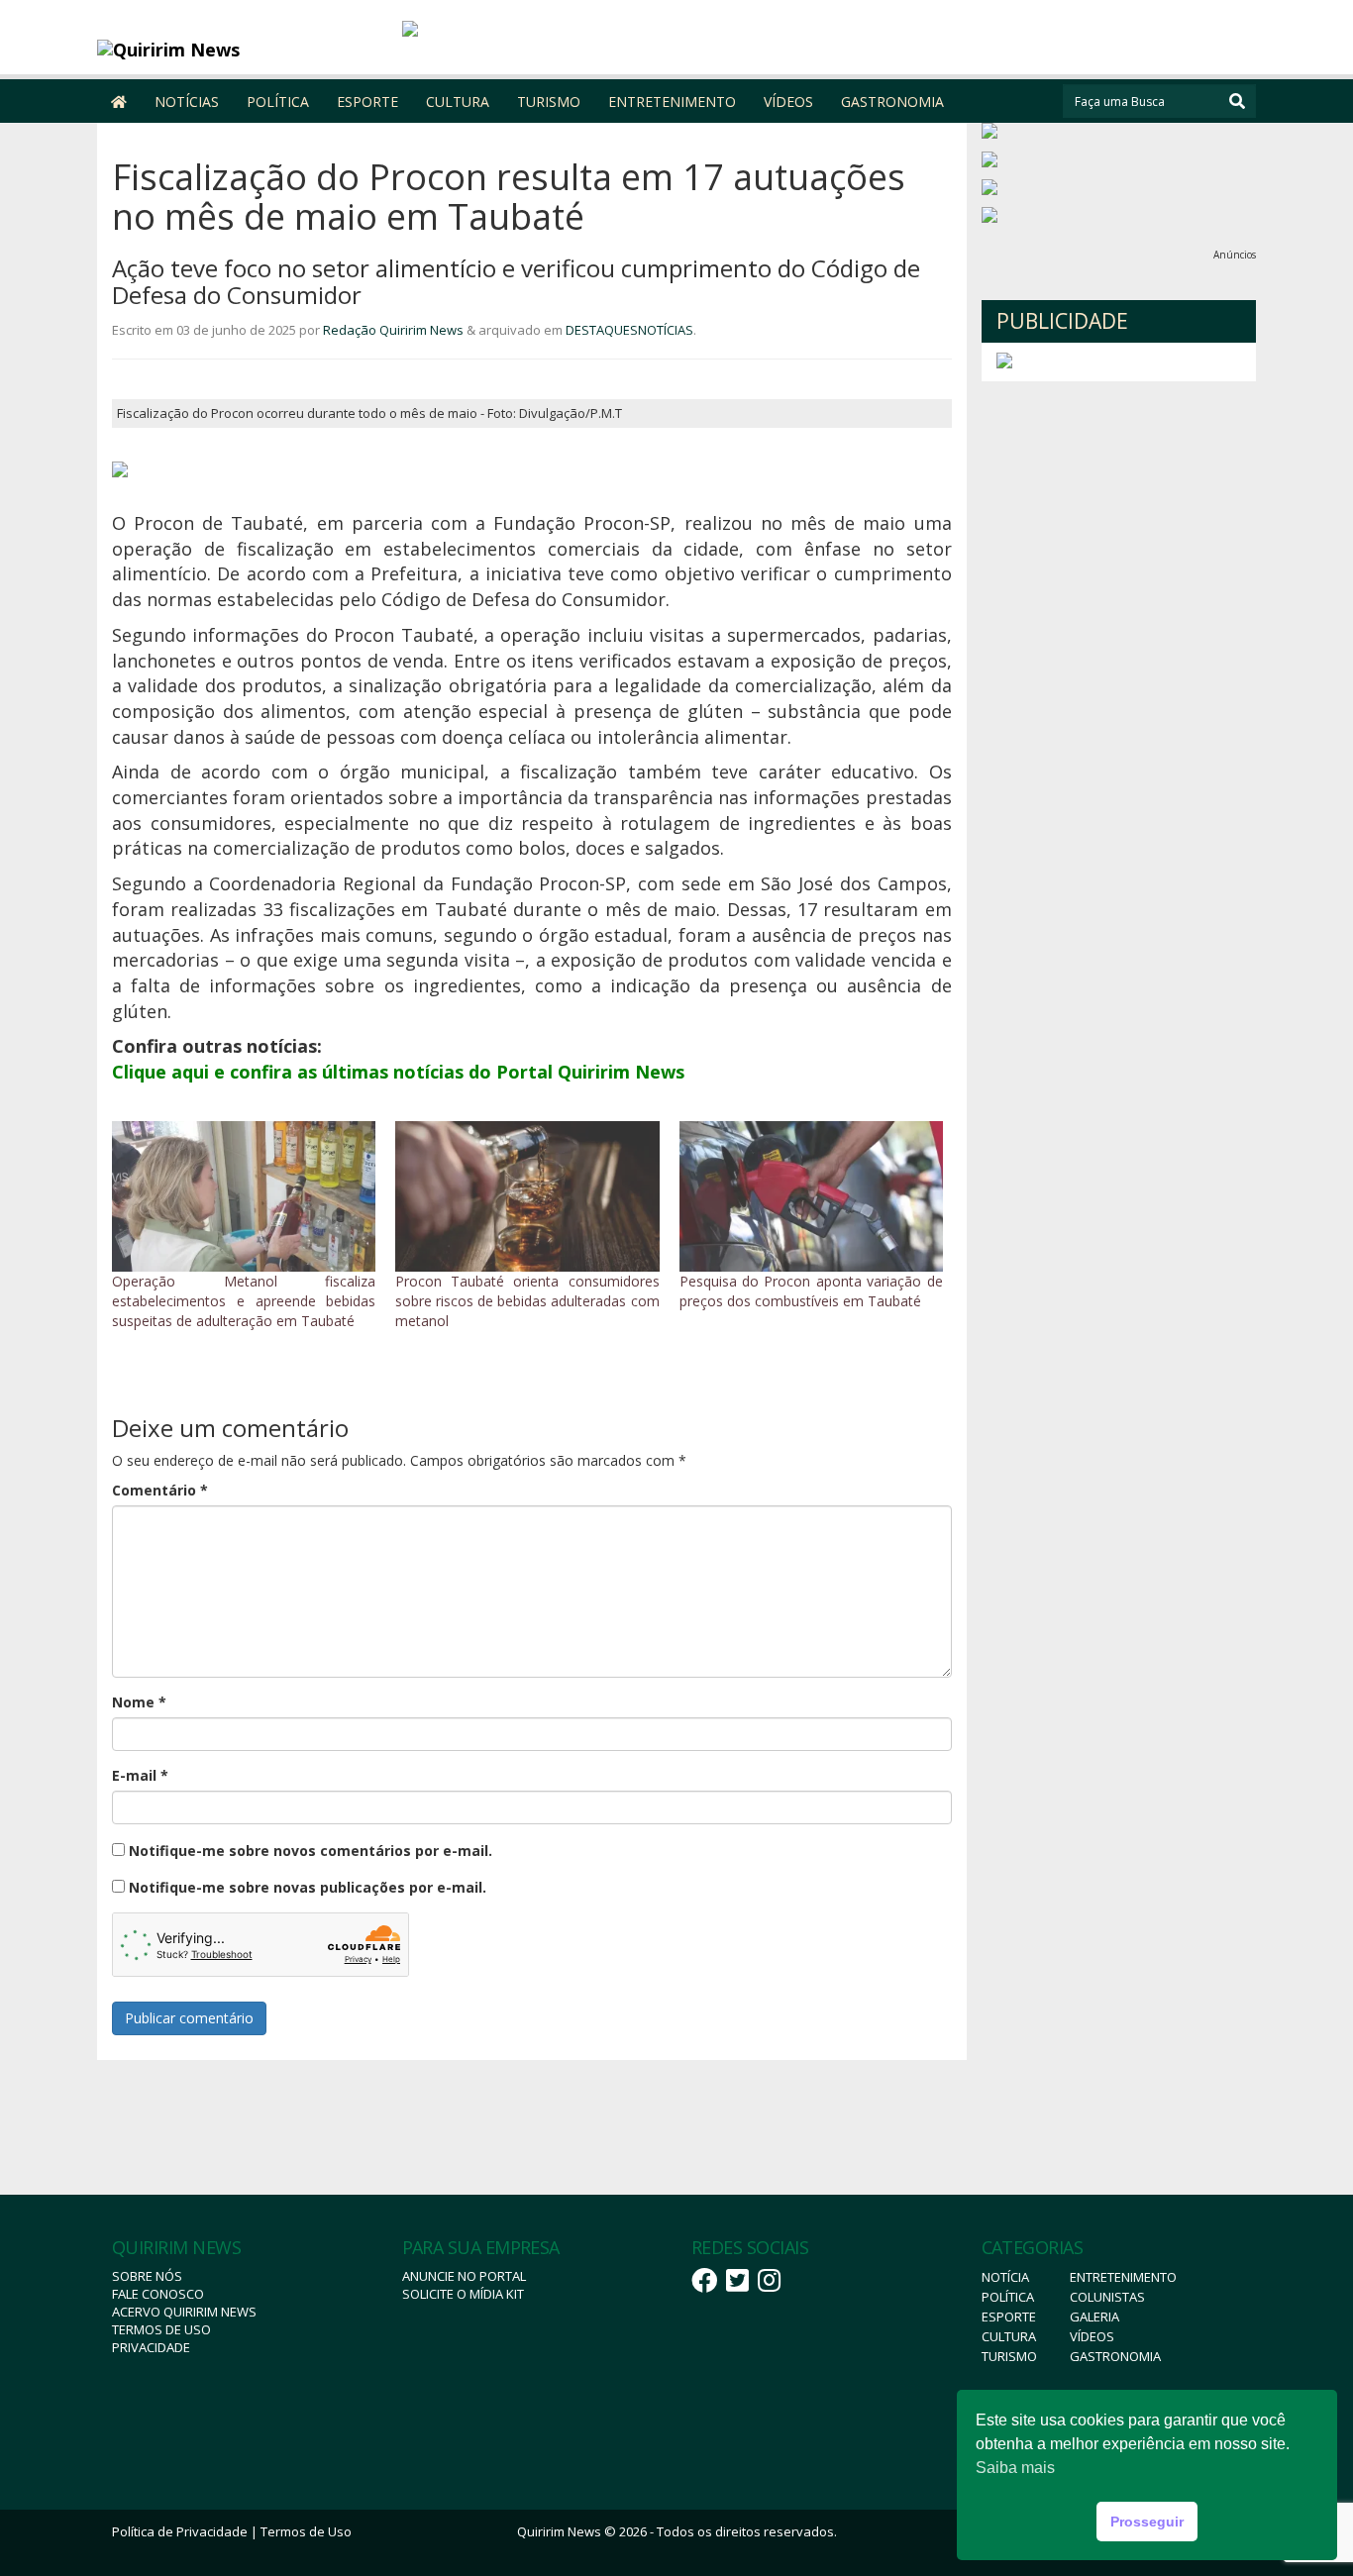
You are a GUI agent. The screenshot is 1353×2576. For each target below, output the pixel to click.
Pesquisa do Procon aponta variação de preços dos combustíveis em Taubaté (811, 1291)
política (1008, 2297)
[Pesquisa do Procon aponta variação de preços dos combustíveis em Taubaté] (811, 1196)
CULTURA (458, 102)
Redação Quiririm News (393, 330)
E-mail (140, 1775)
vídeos (1092, 2336)
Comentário (160, 1490)
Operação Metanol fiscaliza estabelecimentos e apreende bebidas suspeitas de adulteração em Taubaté (244, 1301)
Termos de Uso (161, 2329)
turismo (1009, 2356)
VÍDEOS (788, 102)
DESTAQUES (602, 330)
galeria (1094, 2317)
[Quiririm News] (242, 50)
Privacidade (151, 2347)
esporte (1009, 2317)
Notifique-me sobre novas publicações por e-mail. (308, 1887)
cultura (1009, 2336)
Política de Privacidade (180, 2531)
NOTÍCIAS (187, 102)
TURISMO (549, 102)
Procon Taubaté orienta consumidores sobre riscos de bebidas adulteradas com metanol (527, 1301)
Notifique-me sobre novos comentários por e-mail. (311, 1851)
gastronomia (1115, 2356)
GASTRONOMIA (892, 102)
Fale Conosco (158, 2294)
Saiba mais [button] (1015, 2468)
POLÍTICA (278, 102)
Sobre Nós (147, 2276)
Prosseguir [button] (1147, 2522)
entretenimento (1123, 2277)
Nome (139, 1702)
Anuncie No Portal (464, 2276)
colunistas (1107, 2297)
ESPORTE (367, 102)
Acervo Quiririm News (184, 2312)
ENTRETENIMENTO (672, 102)
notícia (1005, 2277)
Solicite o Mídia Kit (463, 2294)
